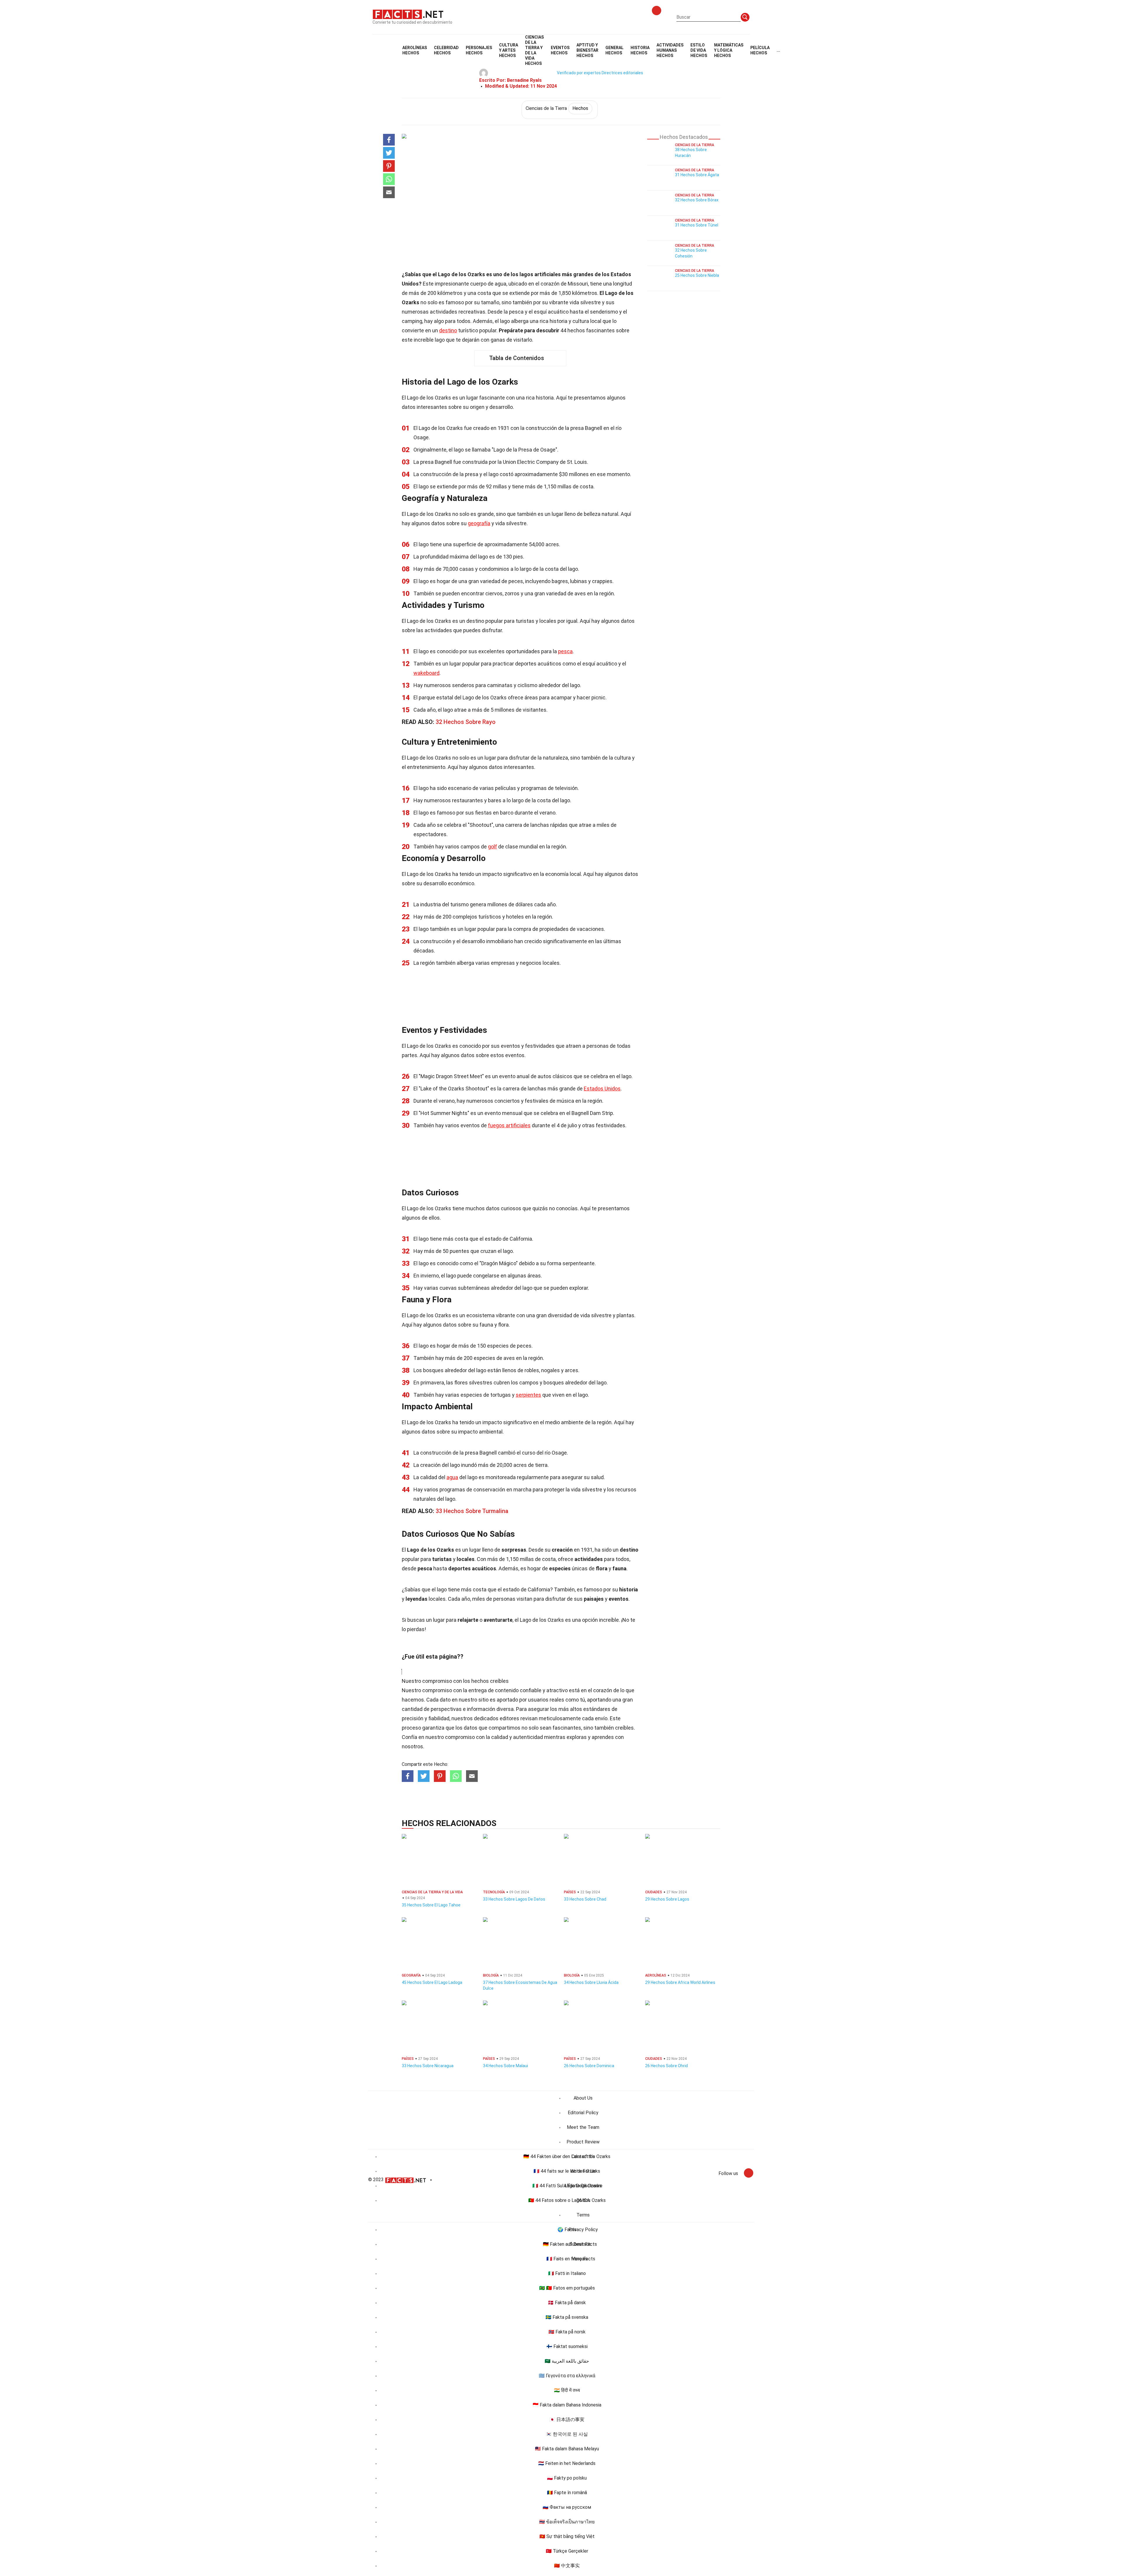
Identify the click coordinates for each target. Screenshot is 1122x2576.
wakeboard (426, 673)
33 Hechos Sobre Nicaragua (428, 2066)
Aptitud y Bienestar (587, 50)
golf (492, 847)
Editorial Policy (583, 2113)
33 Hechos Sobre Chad (585, 1899)
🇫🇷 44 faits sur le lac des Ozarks (567, 2171)
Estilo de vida (699, 50)
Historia (640, 50)
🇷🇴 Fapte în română (567, 2493)
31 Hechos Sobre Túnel (697, 225)
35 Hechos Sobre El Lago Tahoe (431, 1905)
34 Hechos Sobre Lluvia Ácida (591, 1982)
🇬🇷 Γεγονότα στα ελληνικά (567, 2376)
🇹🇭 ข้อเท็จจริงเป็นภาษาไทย (567, 2522)
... (778, 50)
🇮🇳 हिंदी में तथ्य (567, 2390)
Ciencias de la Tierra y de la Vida (534, 50)
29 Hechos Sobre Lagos (667, 1899)
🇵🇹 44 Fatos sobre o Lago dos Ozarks (567, 2200)
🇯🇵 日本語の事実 (567, 2419)
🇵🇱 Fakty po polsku (567, 2478)
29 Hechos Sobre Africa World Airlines (680, 1982)
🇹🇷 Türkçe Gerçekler (567, 2551)
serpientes (528, 1395)
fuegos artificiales (509, 1125)
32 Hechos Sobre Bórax (697, 200)
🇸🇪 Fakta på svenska (567, 2317)
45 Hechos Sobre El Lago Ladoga (432, 1982)
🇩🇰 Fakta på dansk (567, 2303)
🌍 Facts (567, 2230)
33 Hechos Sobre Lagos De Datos (514, 1899)
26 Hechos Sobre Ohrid (666, 2066)
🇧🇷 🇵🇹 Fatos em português (567, 2288)
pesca (565, 651)
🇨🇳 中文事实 (567, 2566)
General (614, 50)
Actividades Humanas (670, 50)
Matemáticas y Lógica (729, 50)
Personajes (479, 50)
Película (760, 50)
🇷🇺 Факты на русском (567, 2507)
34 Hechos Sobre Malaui (505, 2066)
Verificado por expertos (579, 73)
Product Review (583, 2142)
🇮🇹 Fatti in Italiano (567, 2273)
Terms (583, 2215)
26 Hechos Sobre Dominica (589, 2066)
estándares (597, 1709)
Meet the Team (583, 2127)
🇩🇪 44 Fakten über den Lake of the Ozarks (567, 2156)
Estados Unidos (602, 1089)
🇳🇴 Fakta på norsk (567, 2332)
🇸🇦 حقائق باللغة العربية (567, 2361)
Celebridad (446, 50)
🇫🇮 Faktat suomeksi (567, 2346)
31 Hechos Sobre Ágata (697, 175)
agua (452, 1477)
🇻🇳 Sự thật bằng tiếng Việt (567, 2536)
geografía (479, 523)
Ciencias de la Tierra (557, 108)
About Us (583, 2098)
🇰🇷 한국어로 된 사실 (567, 2434)
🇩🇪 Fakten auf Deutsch (567, 2244)
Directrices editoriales (622, 73)
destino (448, 330)
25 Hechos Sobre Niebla (697, 275)
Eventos (560, 50)
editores (509, 1718)
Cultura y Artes (509, 50)
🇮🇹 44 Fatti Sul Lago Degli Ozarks (567, 2186)
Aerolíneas (415, 50)
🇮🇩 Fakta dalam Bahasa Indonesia (567, 2405)
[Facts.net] (408, 14)
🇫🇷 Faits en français (567, 2259)
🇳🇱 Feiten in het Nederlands (567, 2463)
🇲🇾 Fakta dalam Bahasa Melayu (567, 2449)
